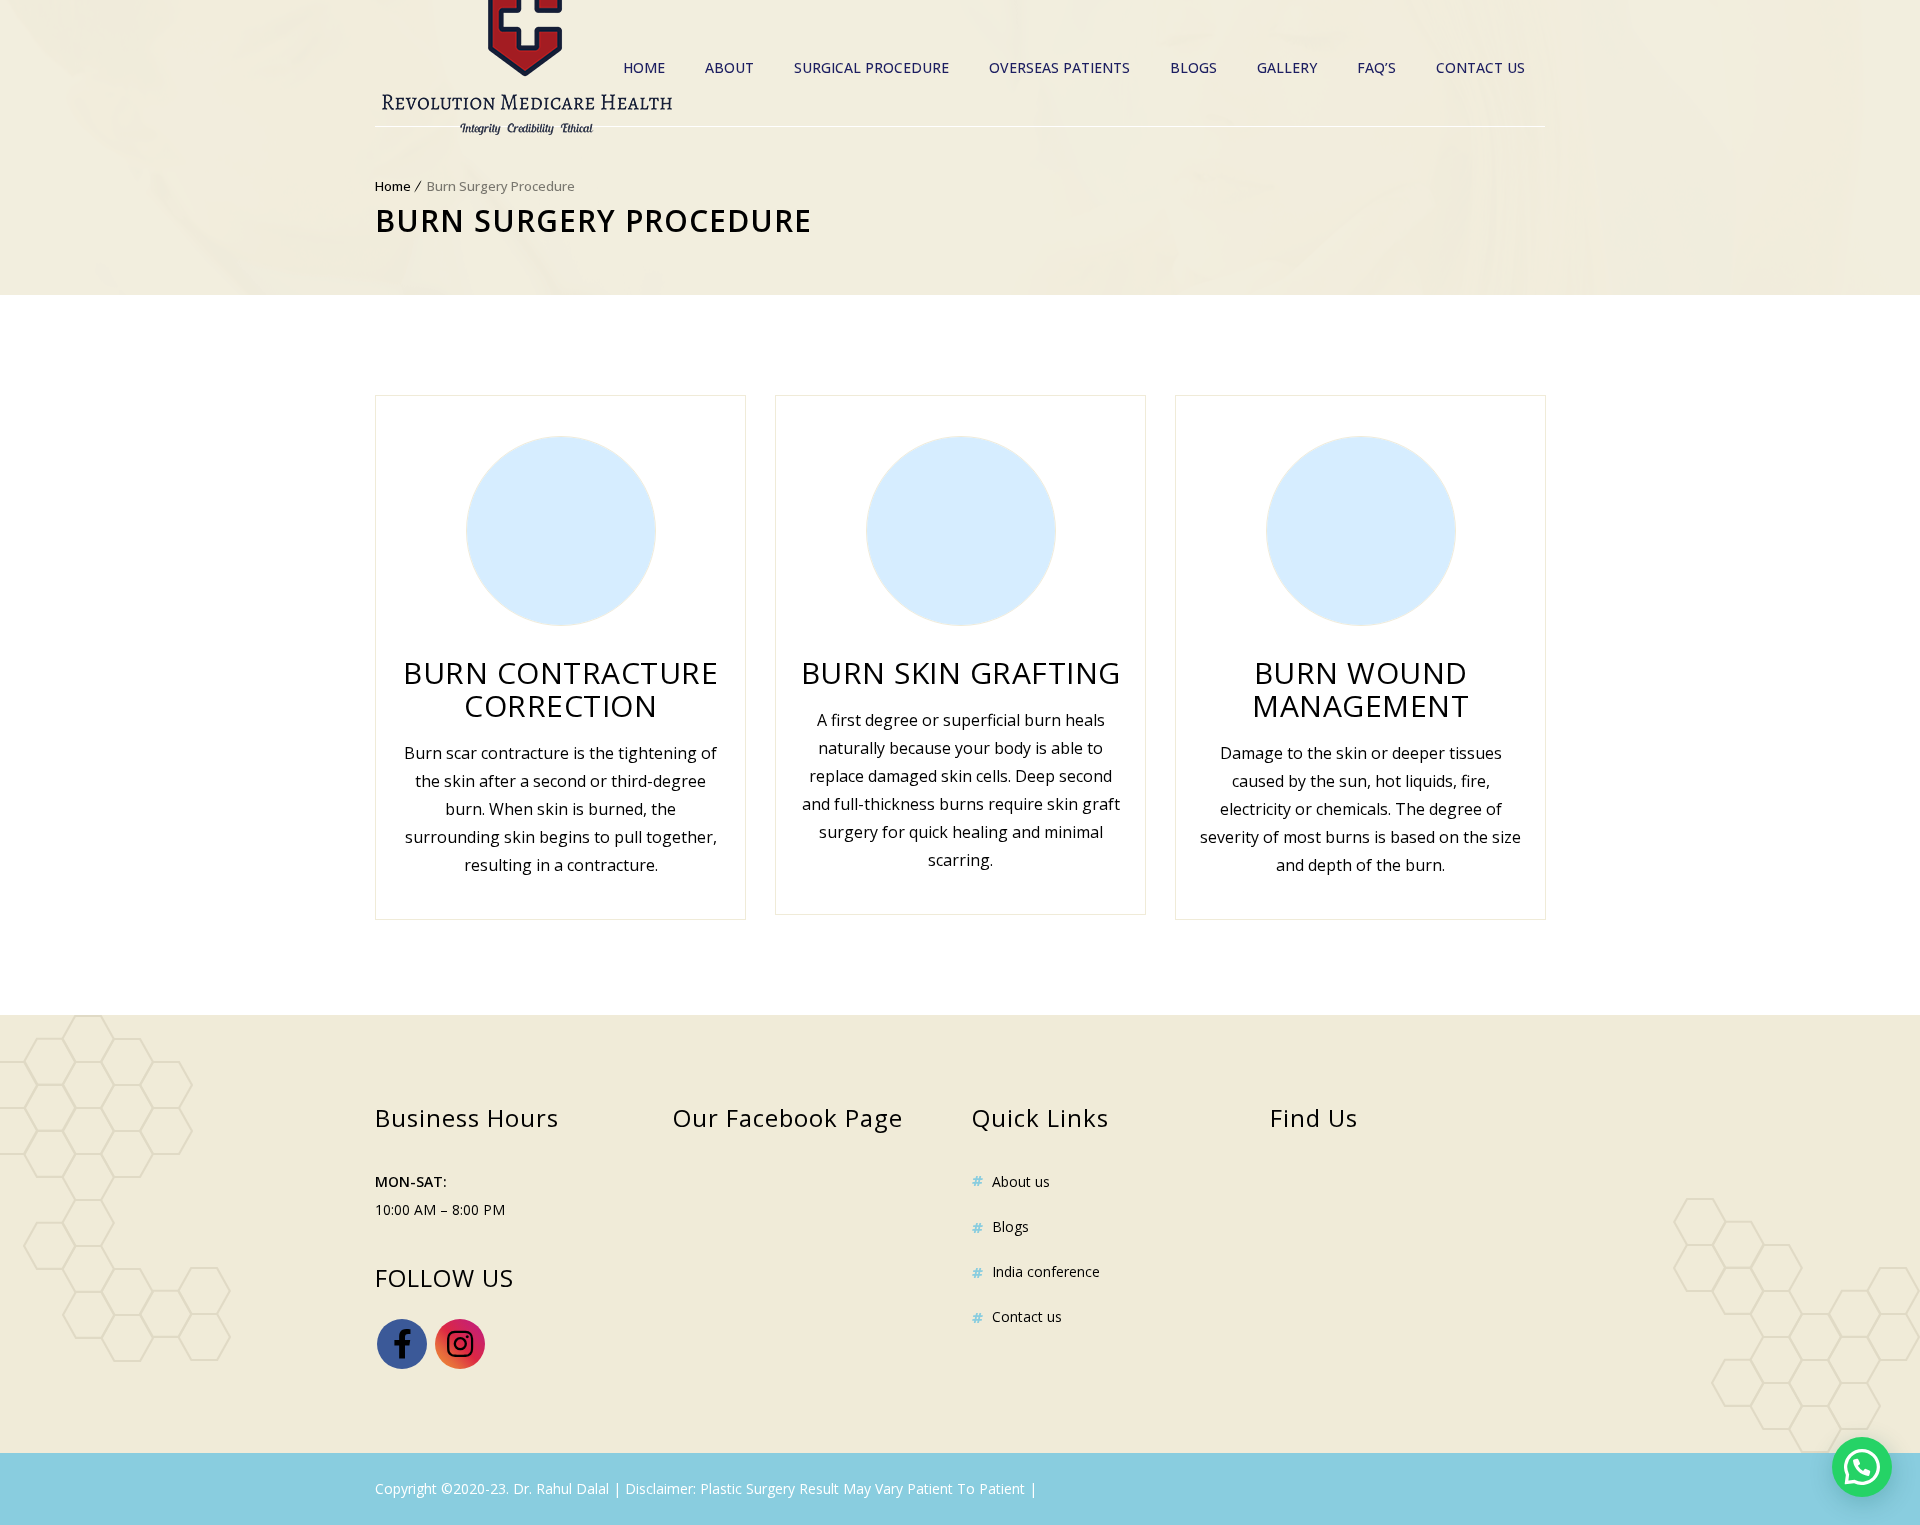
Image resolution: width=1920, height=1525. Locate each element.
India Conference (1046, 1271)
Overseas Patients (1059, 67)
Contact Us (1480, 67)
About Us (1021, 1181)
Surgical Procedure (871, 67)
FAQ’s (1376, 67)
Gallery (1287, 67)
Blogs (1193, 67)
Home (644, 67)
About (729, 67)
